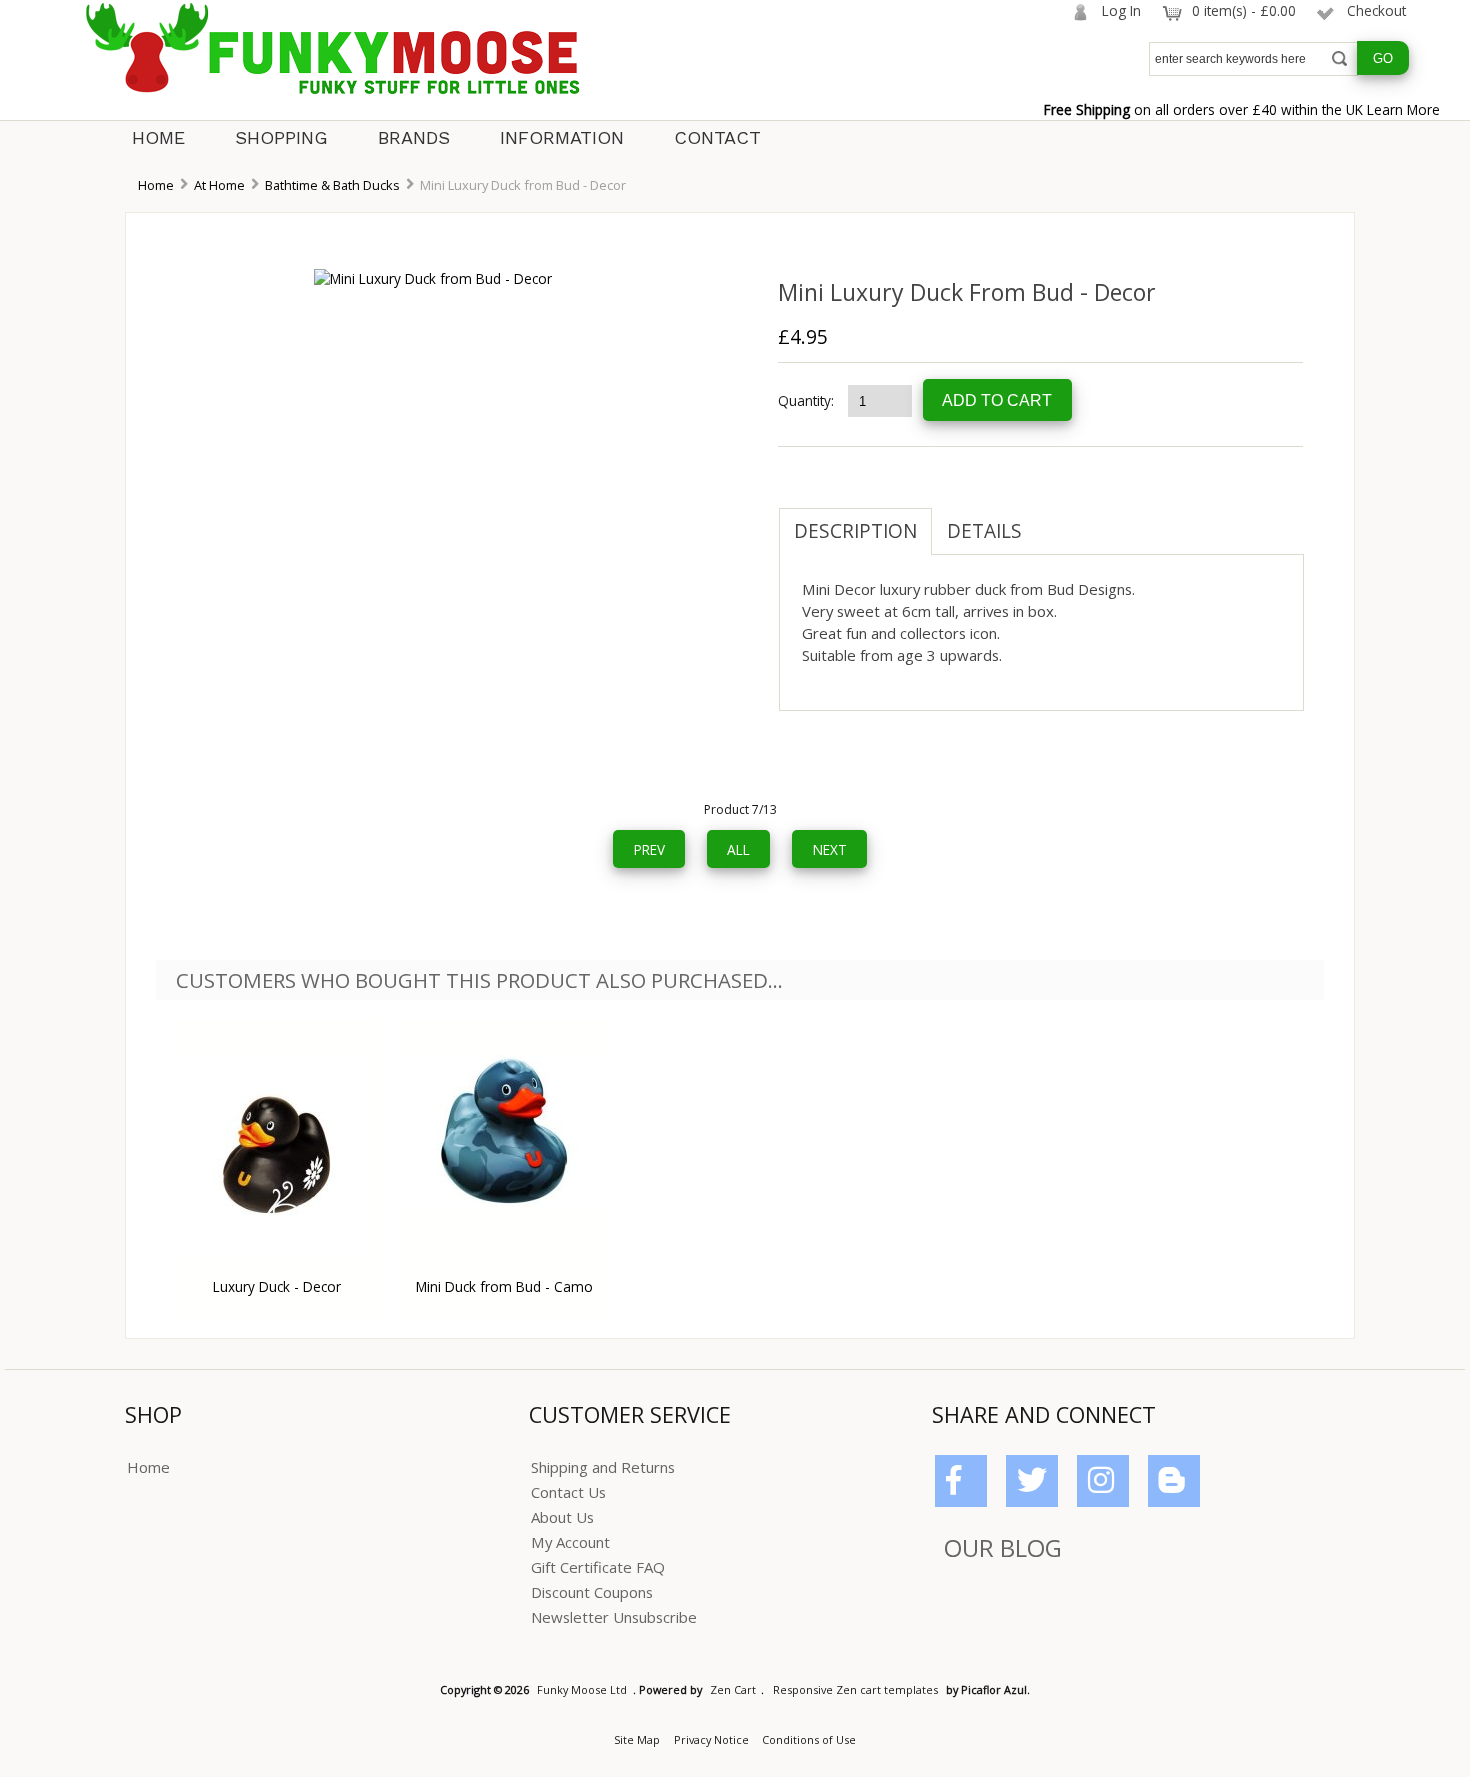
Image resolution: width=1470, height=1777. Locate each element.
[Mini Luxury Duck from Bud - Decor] (433, 278)
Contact (717, 137)
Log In (1121, 10)
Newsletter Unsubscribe (614, 1617)
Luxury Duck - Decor (277, 1286)
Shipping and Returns (603, 1467)
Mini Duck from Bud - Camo (504, 1286)
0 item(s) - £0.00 (1244, 10)
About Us (562, 1517)
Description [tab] (855, 531)
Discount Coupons (592, 1592)
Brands (414, 137)
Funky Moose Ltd (582, 1689)
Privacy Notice (711, 1739)
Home (158, 137)
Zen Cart (733, 1689)
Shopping (281, 137)
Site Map (637, 1739)
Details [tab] (984, 531)
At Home (219, 185)
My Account (570, 1542)
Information (562, 137)
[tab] (1052, 521)
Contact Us (568, 1492)
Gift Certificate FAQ (598, 1567)
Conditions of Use (809, 1739)
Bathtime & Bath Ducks (332, 185)
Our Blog (1003, 1547)
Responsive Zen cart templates (855, 1689)
